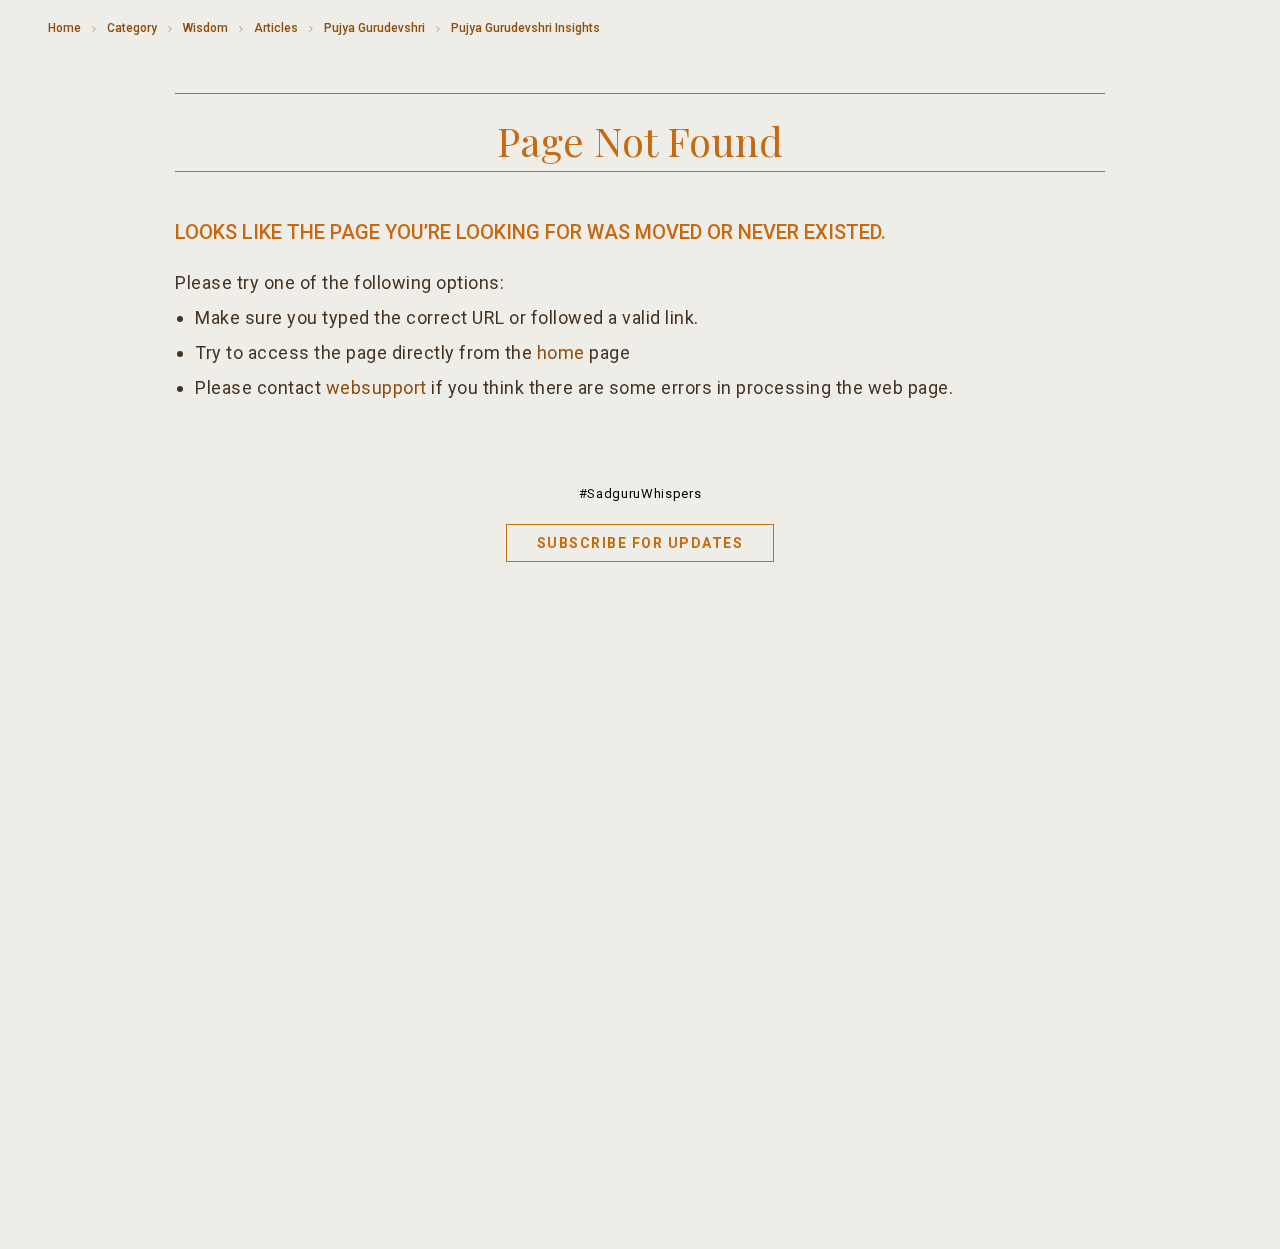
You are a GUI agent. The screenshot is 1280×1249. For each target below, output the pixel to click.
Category (132, 28)
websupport (376, 387)
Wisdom (205, 28)
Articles (276, 28)
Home (64, 28)
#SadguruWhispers (640, 493)
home (561, 352)
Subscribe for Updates (640, 543)
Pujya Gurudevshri (374, 28)
